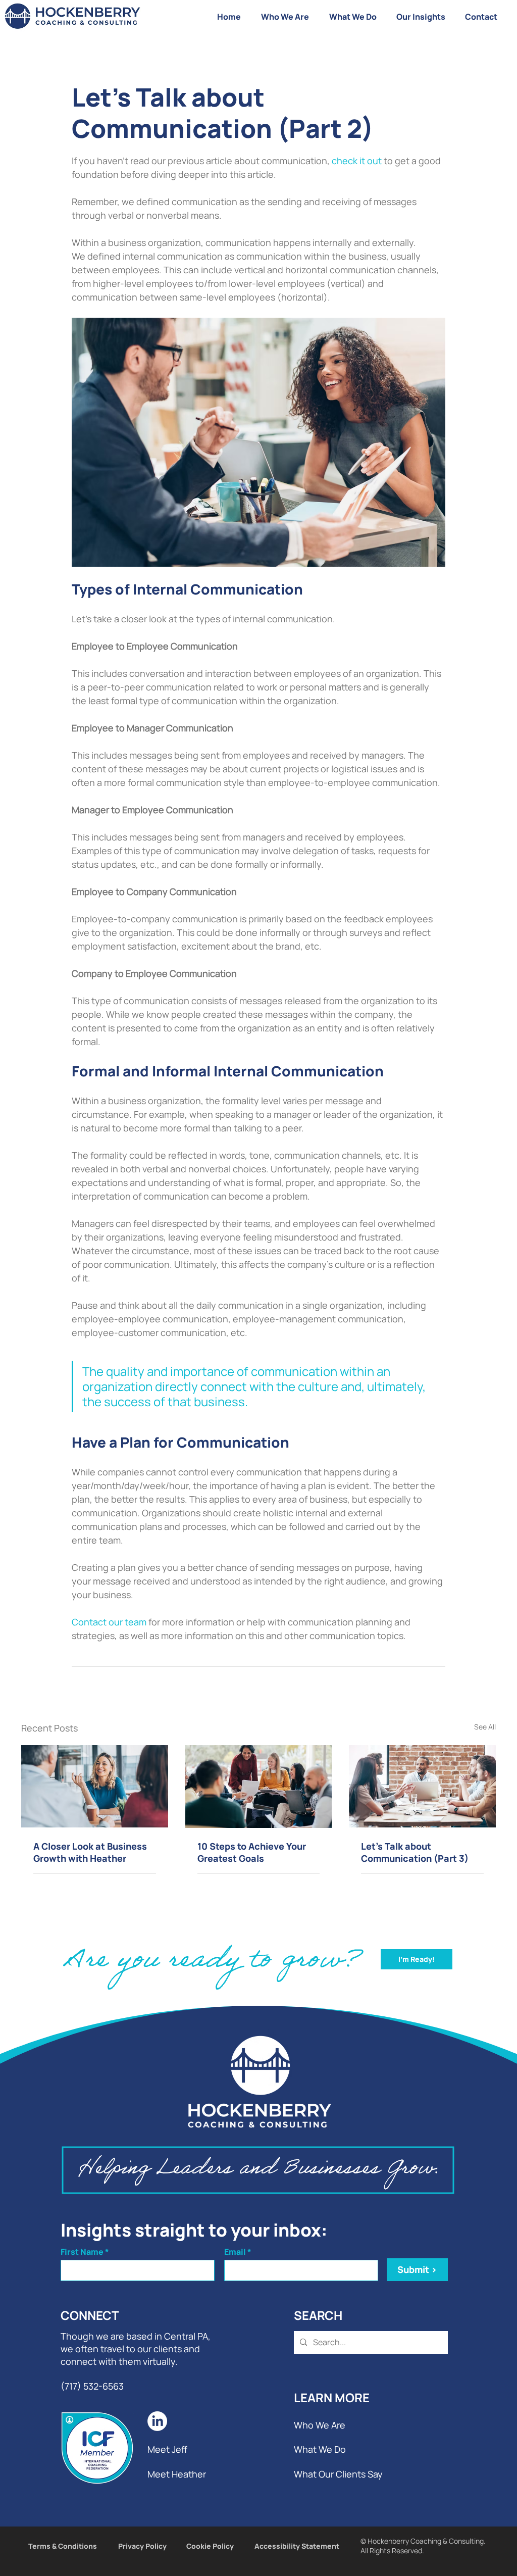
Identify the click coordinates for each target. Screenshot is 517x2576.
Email (235, 2252)
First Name (82, 2252)
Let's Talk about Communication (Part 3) (415, 1852)
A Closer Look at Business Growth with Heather (90, 1852)
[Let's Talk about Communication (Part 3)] (422, 1786)
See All (485, 1727)
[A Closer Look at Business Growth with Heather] (95, 1786)
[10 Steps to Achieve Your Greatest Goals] (259, 1787)
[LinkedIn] (157, 2421)
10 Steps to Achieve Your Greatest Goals (252, 1852)
